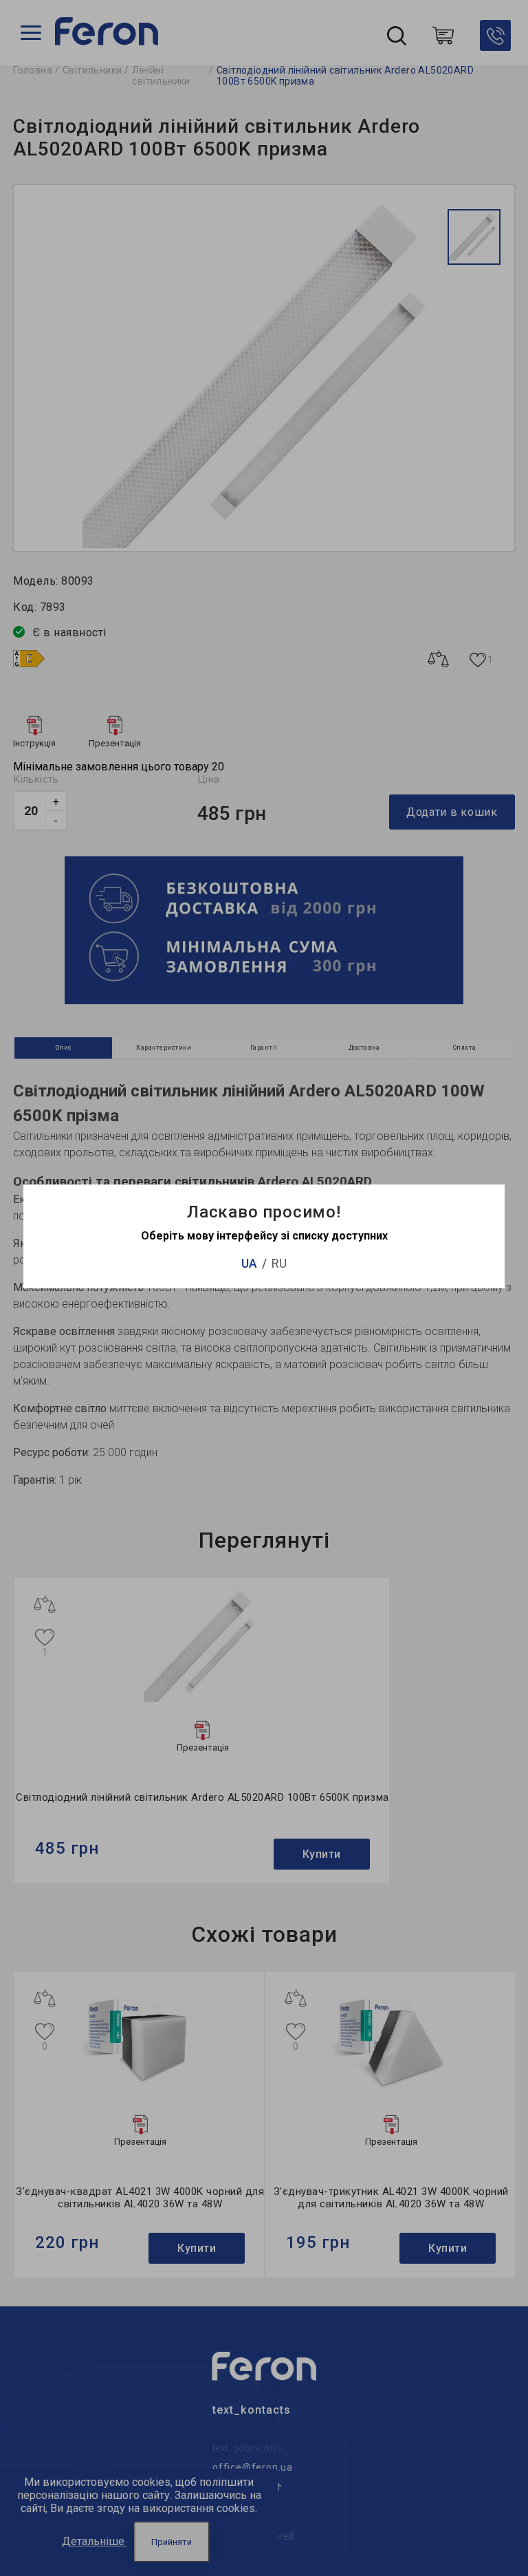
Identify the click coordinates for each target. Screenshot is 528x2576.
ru (279, 1263)
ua (249, 1263)
